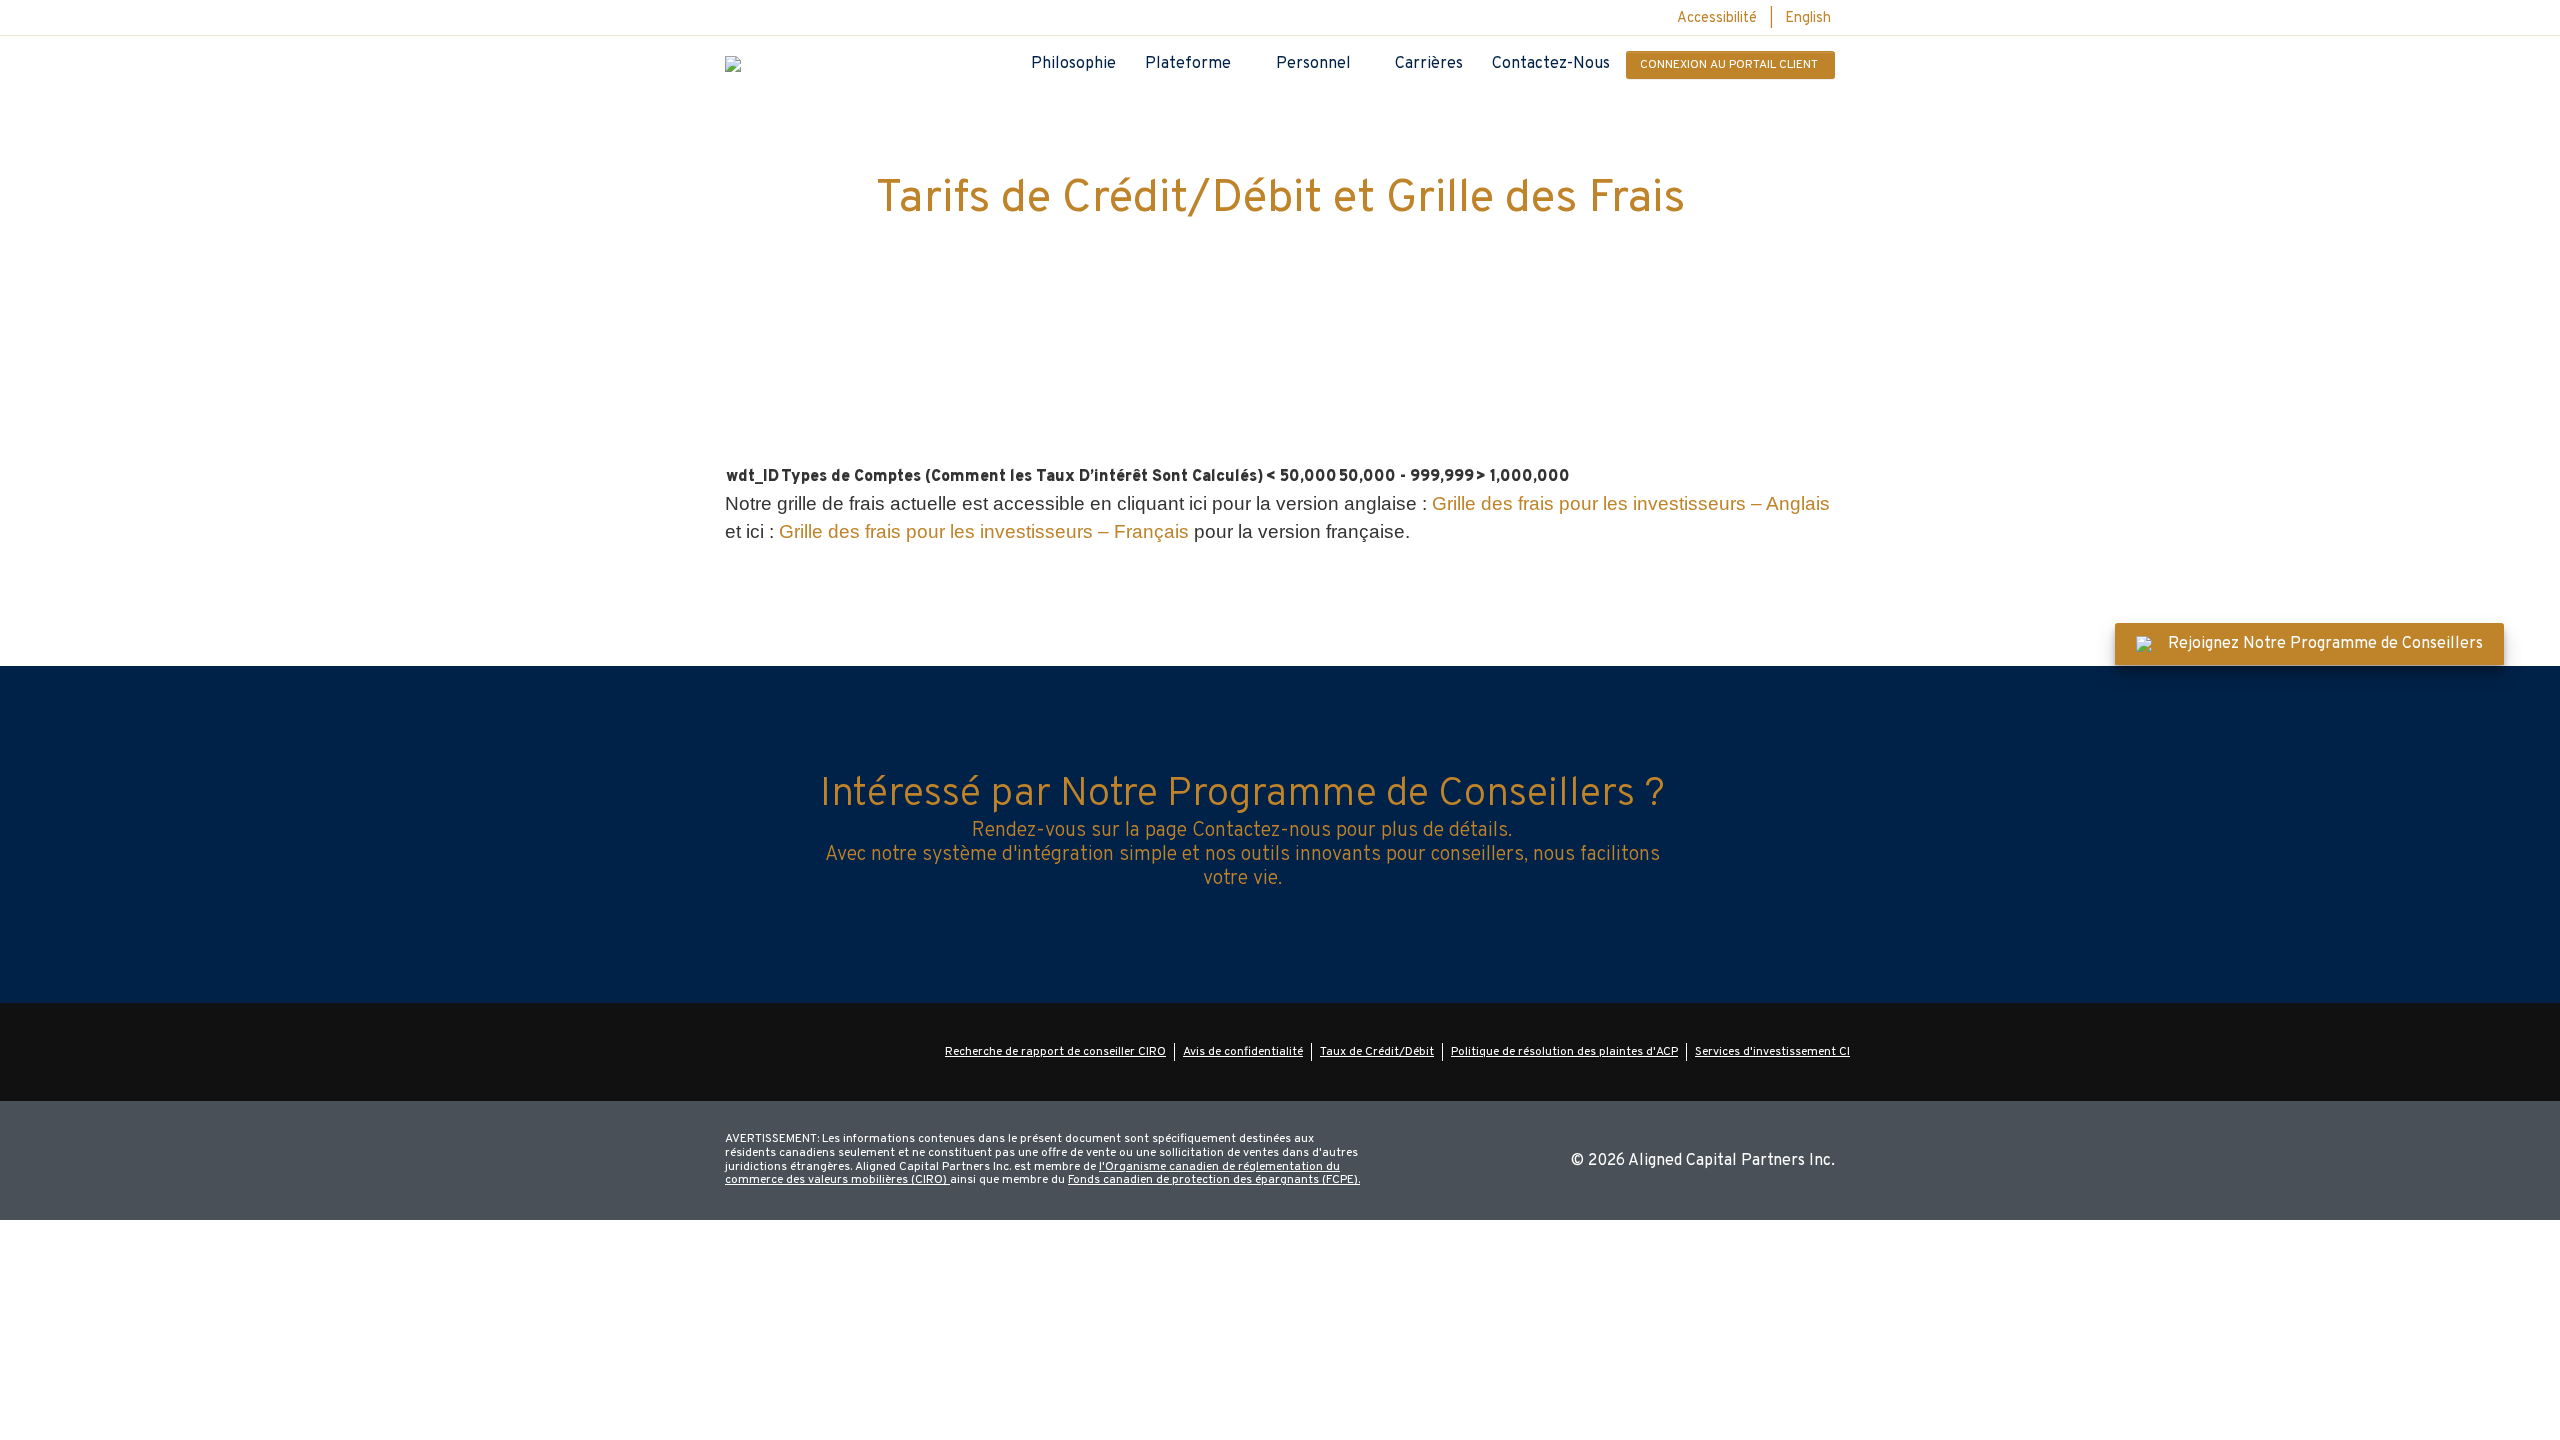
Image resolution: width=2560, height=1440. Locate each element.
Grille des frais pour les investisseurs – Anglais (1631, 503)
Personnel (1313, 64)
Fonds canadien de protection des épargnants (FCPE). (1214, 1180)
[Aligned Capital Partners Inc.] (733, 64)
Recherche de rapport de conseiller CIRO (1055, 1052)
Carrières (1429, 64)
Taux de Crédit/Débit (1377, 1052)
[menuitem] (1808, 19)
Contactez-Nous (1551, 64)
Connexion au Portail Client (1729, 65)
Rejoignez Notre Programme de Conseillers (2325, 644)
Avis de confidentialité (1243, 1052)
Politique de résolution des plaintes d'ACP (1564, 1052)
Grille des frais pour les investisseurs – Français (984, 531)
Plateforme (1188, 64)
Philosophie (1073, 64)
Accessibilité (1717, 19)
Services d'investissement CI (1772, 1052)
